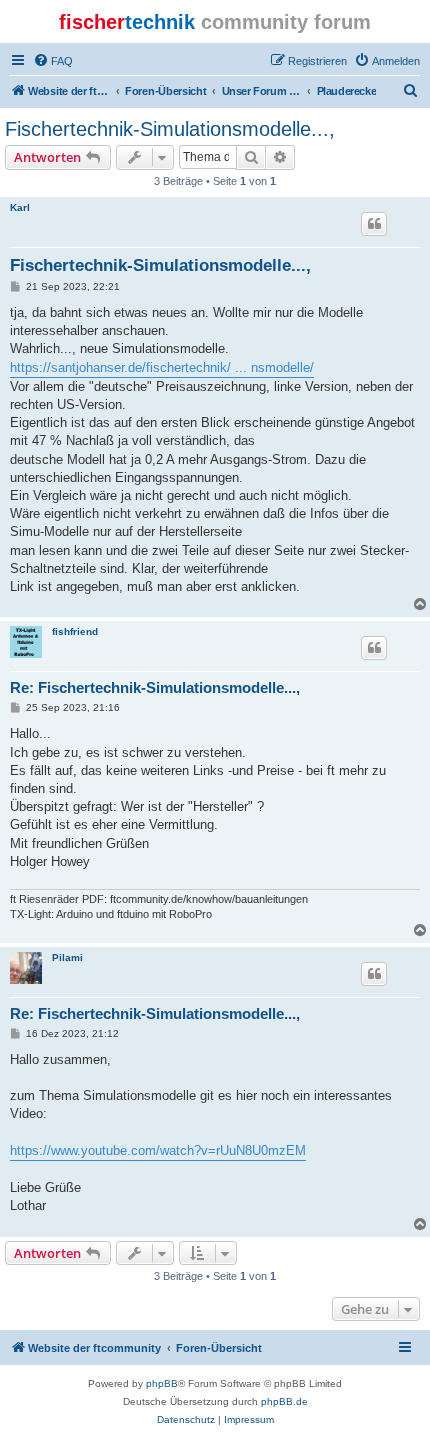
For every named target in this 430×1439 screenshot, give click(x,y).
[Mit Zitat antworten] (374, 224)
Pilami (67, 957)
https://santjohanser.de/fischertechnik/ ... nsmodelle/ (162, 367)
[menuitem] (53, 61)
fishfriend (75, 631)
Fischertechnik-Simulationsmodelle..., (170, 129)
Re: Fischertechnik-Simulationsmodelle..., (155, 687)
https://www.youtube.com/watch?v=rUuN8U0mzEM (158, 1150)
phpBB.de (284, 1401)
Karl (20, 207)
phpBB (162, 1383)
